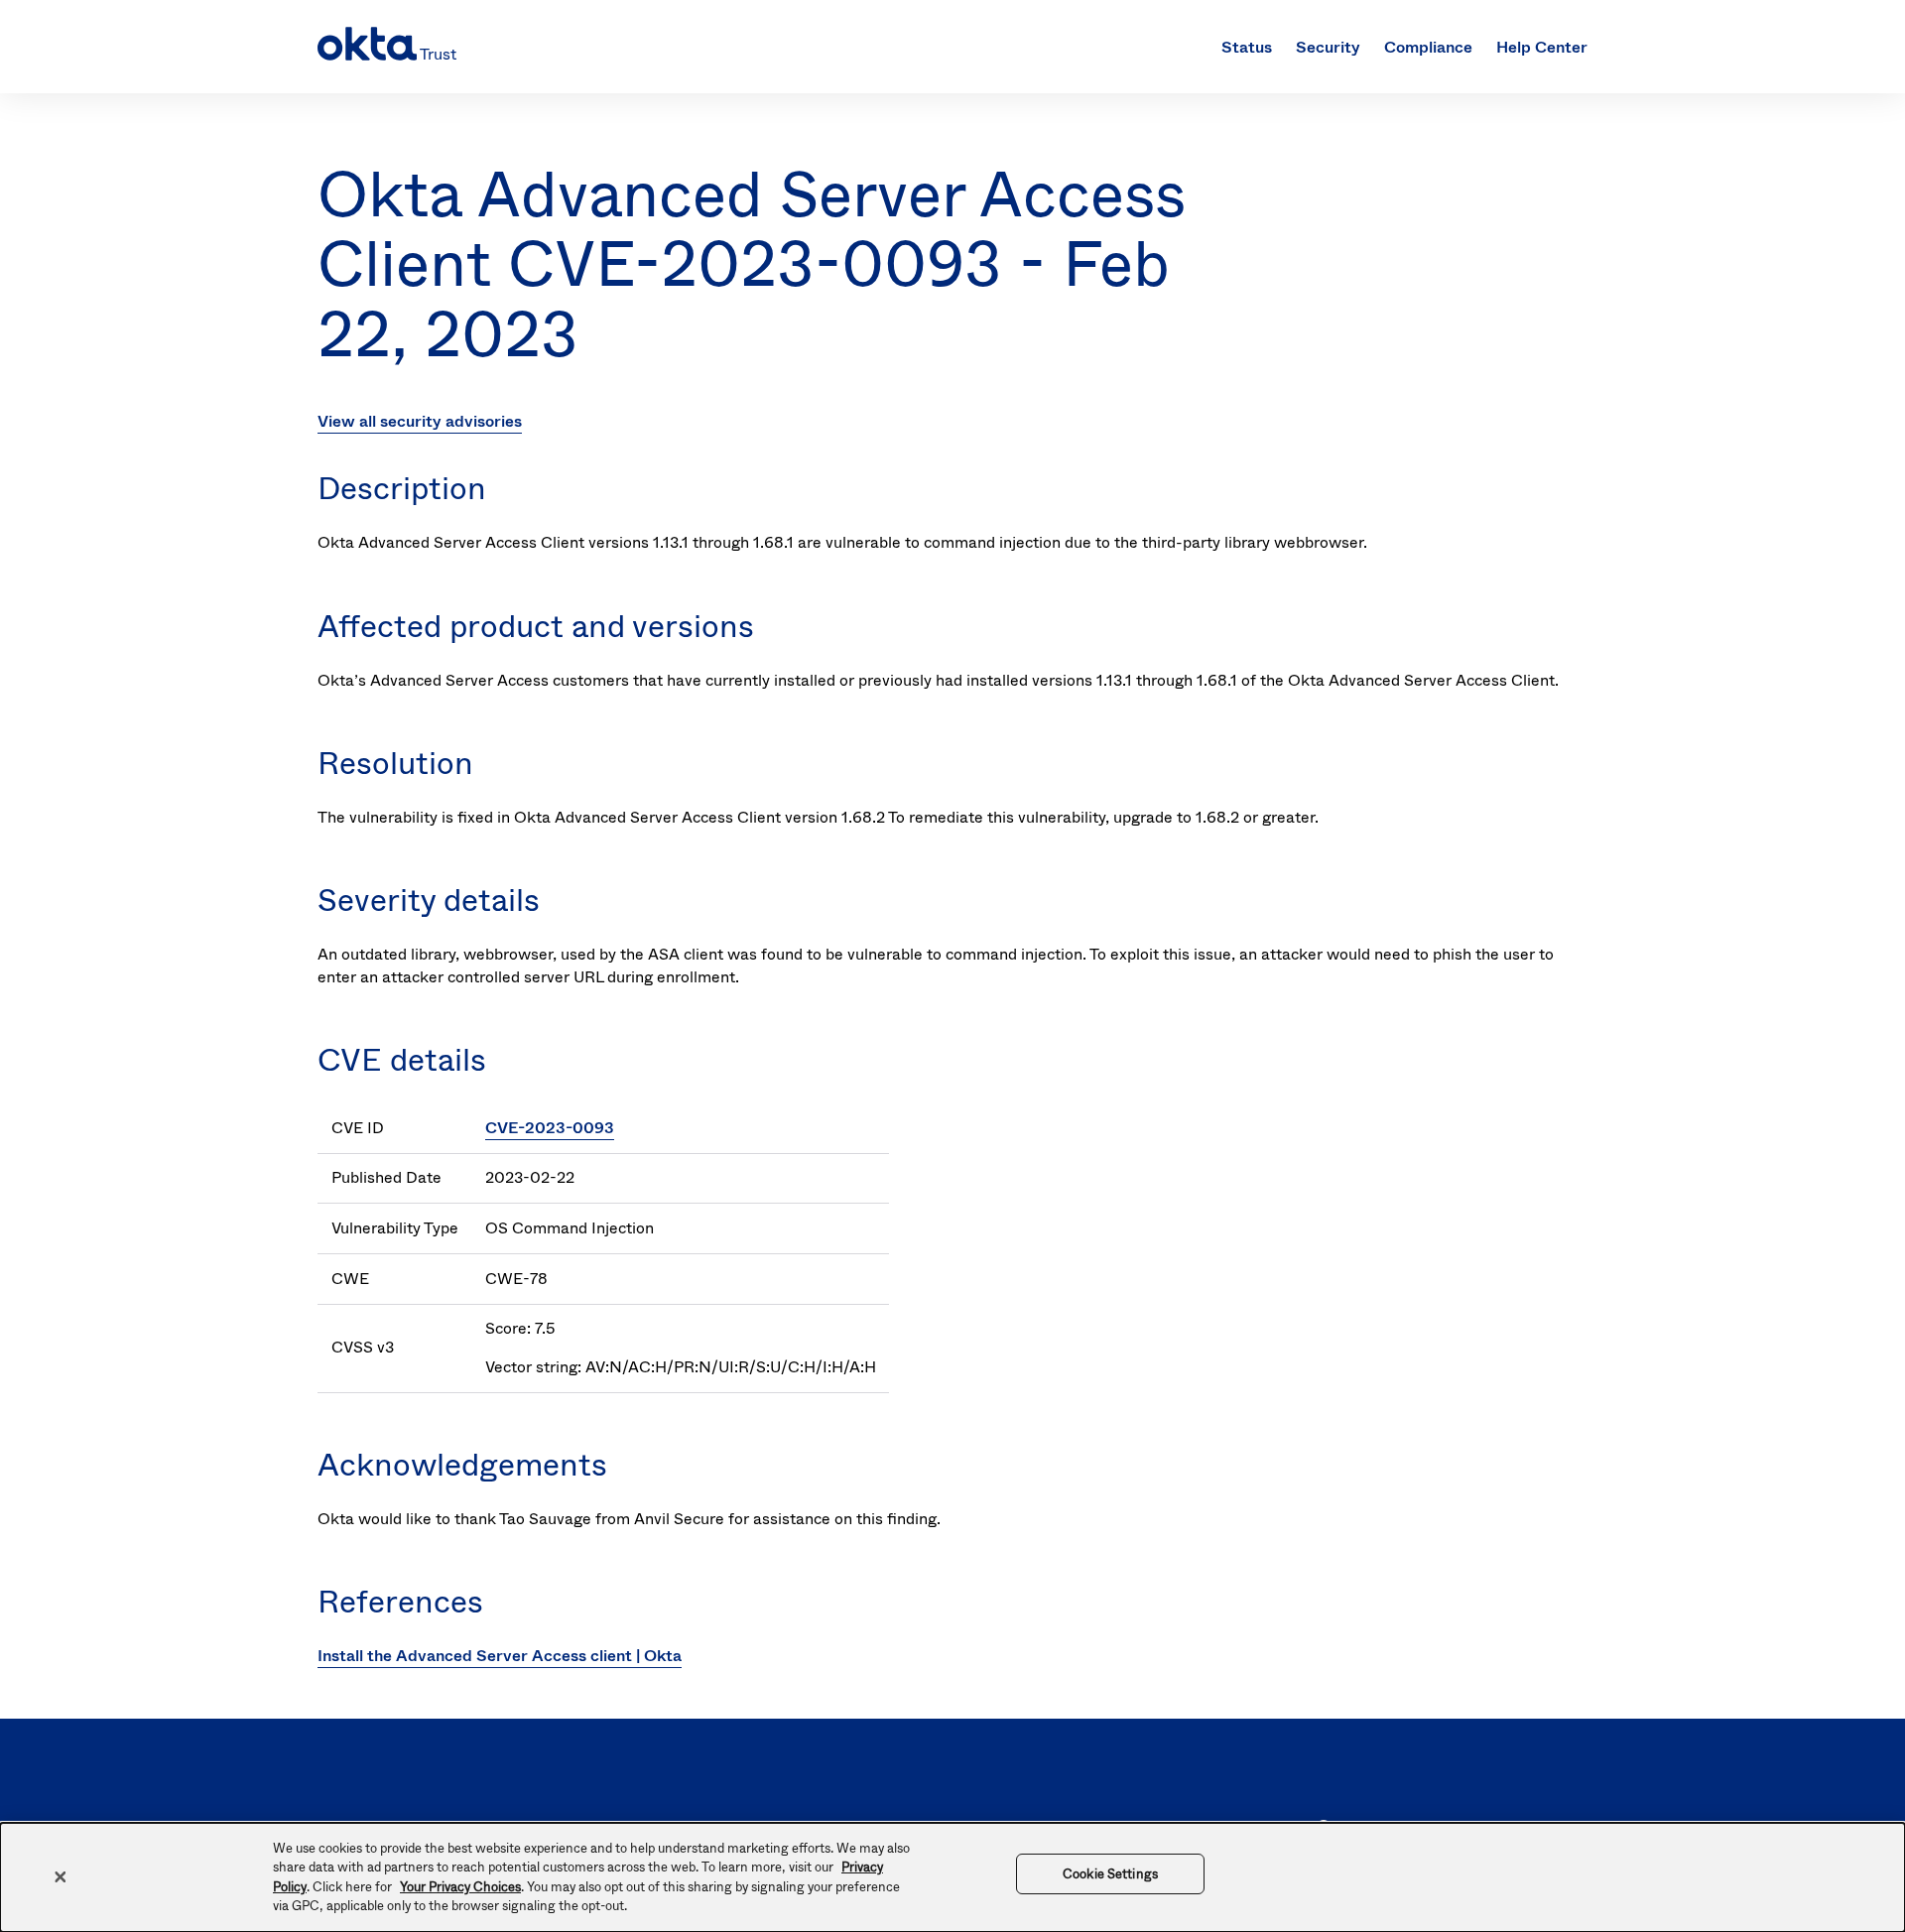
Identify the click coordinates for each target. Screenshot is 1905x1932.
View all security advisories (420, 421)
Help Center (1542, 47)
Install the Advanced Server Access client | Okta (500, 1656)
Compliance (1428, 47)
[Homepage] (385, 47)
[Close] (61, 1877)
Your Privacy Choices (460, 1887)
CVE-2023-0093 (550, 1128)
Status (1247, 47)
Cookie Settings (1110, 1874)
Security (1328, 47)
